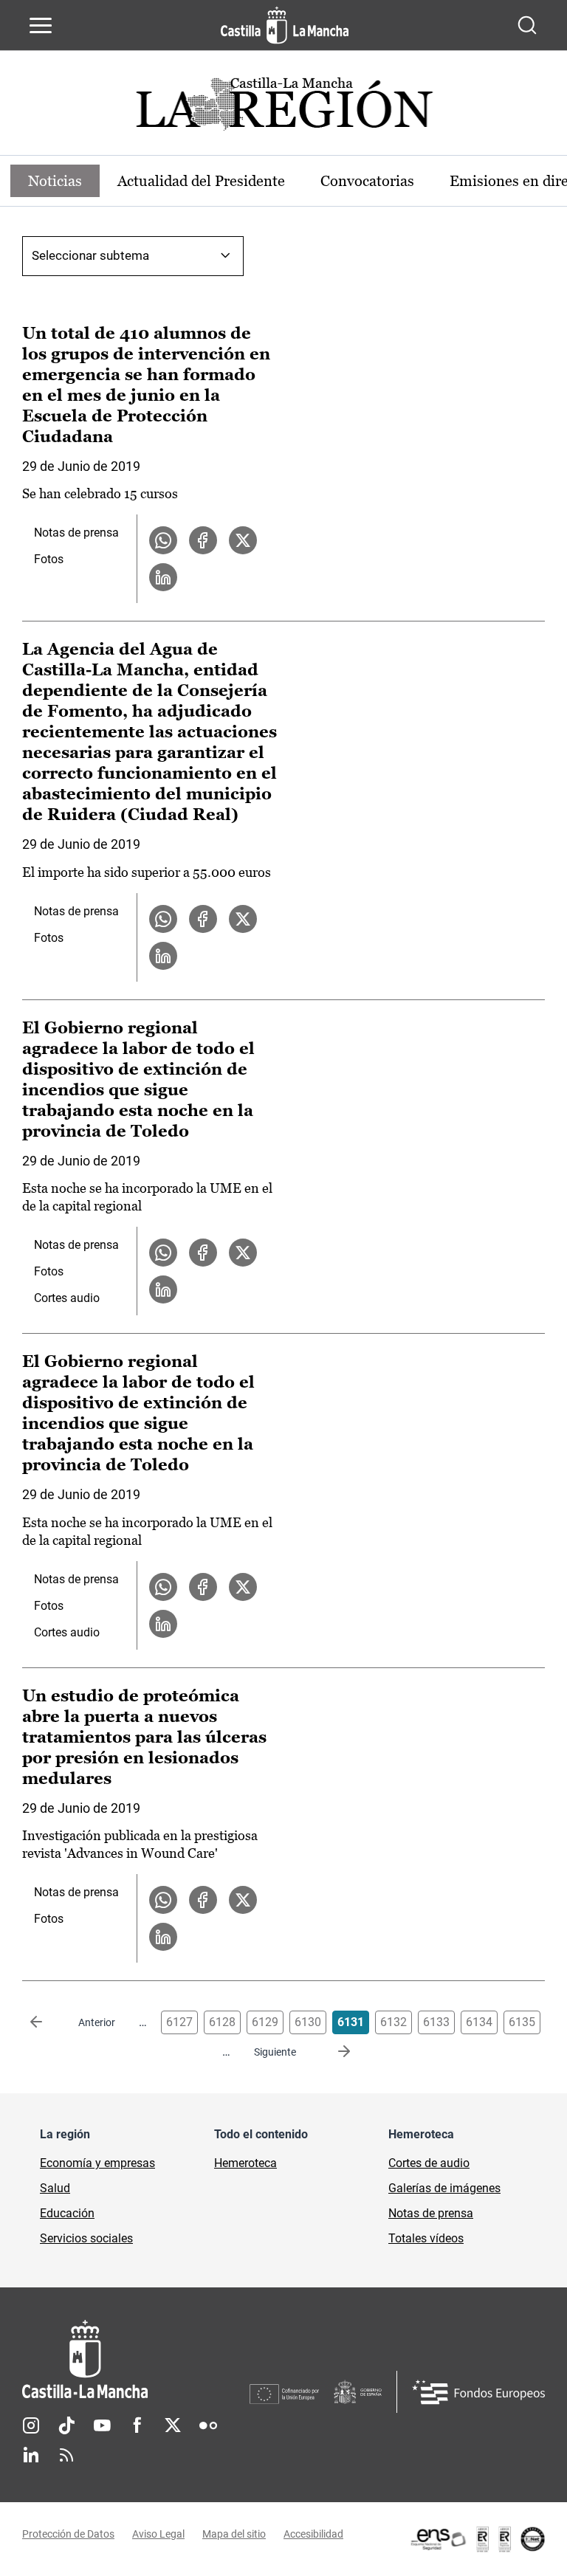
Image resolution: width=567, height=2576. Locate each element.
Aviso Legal (158, 2534)
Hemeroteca (245, 2163)
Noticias (55, 181)
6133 (436, 2022)
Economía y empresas (97, 2163)
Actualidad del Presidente (201, 181)
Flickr (208, 2425)
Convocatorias (367, 181)
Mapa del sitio (234, 2534)
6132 (394, 2022)
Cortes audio (67, 1298)
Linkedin (31, 2455)
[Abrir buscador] (527, 25)
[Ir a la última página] (332, 2052)
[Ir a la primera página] (48, 2022)
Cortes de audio (429, 2163)
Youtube (102, 2425)
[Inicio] (136, 2359)
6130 (308, 2022)
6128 (222, 2022)
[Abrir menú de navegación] (41, 25)
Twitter (173, 2425)
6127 (179, 2022)
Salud (55, 2188)
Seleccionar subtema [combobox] (90, 255)
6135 (522, 2022)
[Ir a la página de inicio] (285, 25)
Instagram (31, 2425)
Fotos (49, 559)
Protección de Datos (68, 2534)
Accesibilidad (313, 2534)
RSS (66, 2455)
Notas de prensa (76, 533)
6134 (479, 2022)
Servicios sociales (86, 2238)
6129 (265, 2022)
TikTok (66, 2425)
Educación (67, 2213)
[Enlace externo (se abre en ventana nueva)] (477, 2539)
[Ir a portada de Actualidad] (283, 108)
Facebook (137, 2425)
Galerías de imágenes (444, 2188)
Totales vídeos (426, 2238)
